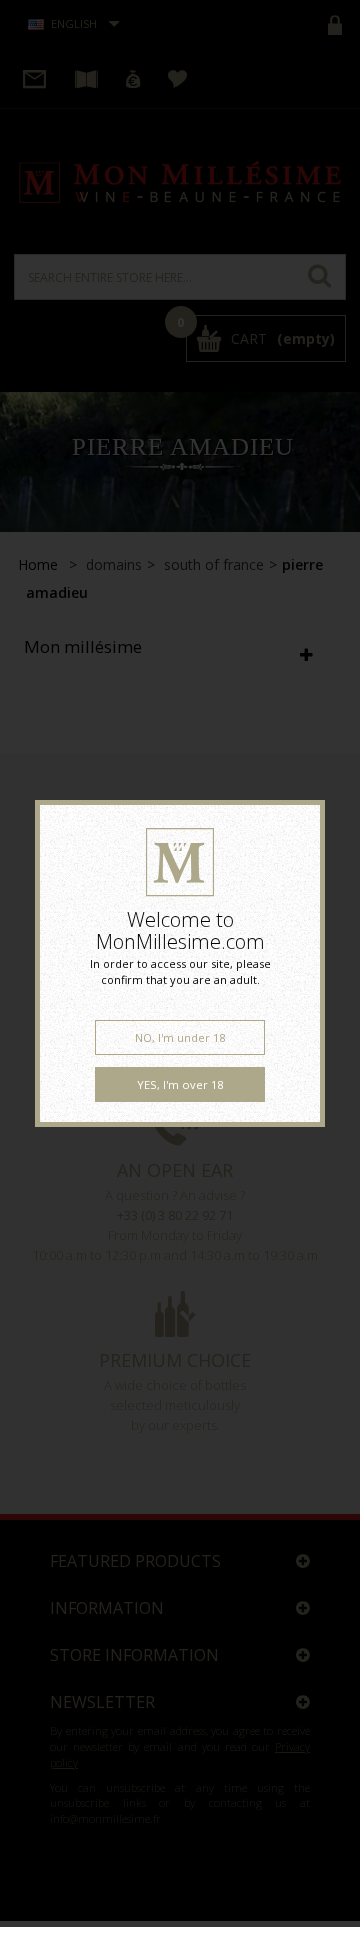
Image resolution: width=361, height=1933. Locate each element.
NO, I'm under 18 (180, 1037)
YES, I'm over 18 (180, 1084)
